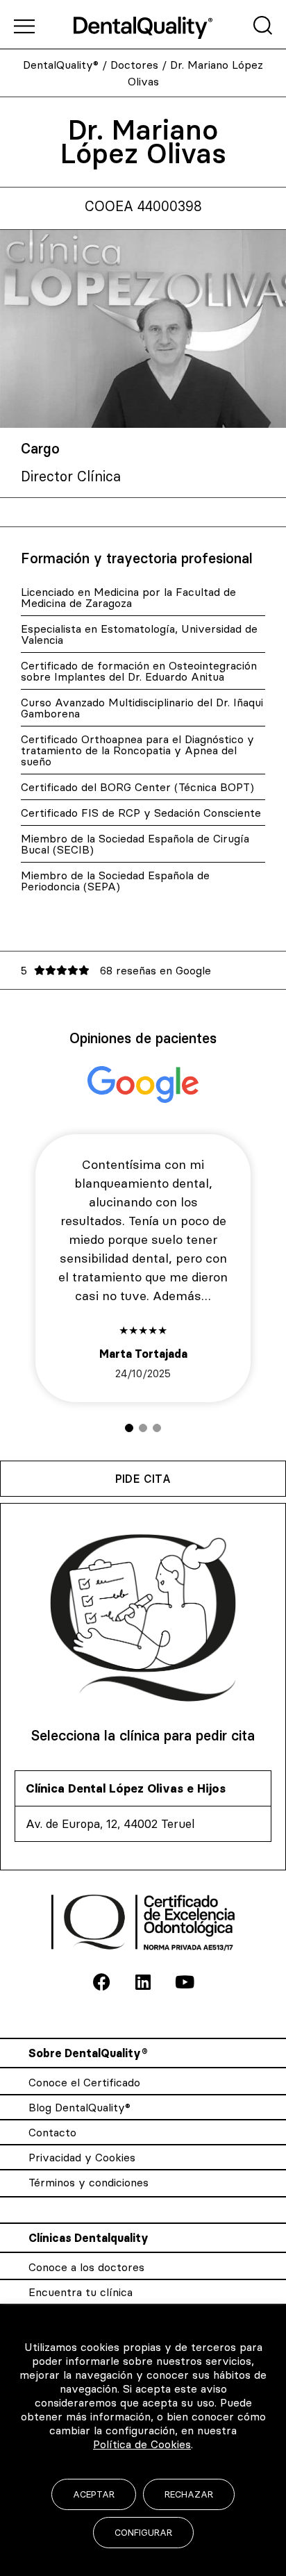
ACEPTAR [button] (94, 2494)
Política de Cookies (142, 2444)
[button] (129, 1428)
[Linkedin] (143, 1982)
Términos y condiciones (89, 2182)
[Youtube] (185, 1982)
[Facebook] (101, 1982)
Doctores (134, 65)
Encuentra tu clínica (81, 2292)
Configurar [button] (143, 2532)
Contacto (52, 2132)
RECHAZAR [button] (189, 2494)
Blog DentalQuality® (79, 2107)
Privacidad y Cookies (82, 2157)
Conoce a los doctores (86, 2267)
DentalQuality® (61, 65)
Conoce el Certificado (84, 2082)
